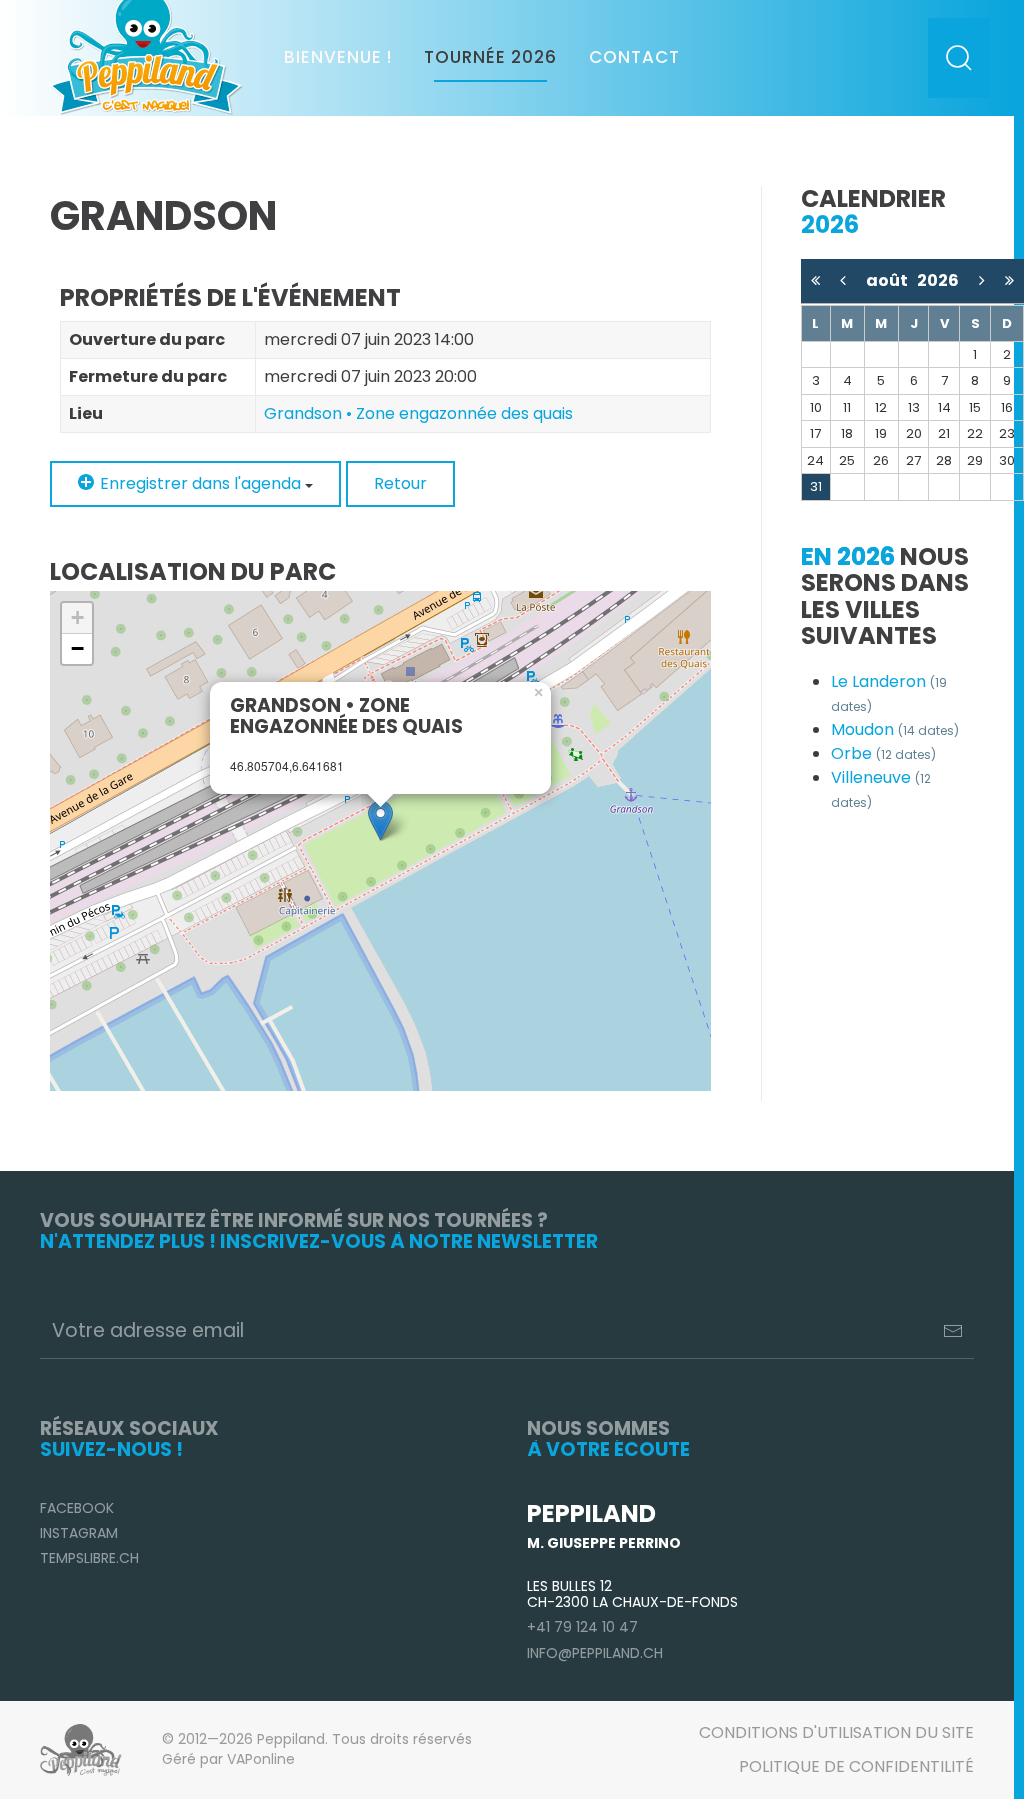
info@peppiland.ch (595, 1653)
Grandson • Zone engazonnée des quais (418, 413)
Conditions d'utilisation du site (836, 1732)
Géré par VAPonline (228, 1759)
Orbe (883, 753)
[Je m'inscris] (953, 1331)
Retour (400, 483)
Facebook (77, 1508)
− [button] (77, 648)
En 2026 (848, 556)
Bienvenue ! (338, 57)
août (891, 280)
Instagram (79, 1533)
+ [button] (77, 617)
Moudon (895, 729)
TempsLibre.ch (89, 1558)
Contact (634, 57)
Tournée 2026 (490, 57)
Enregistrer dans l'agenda (200, 483)
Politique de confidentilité (856, 1766)
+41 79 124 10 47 (582, 1627)
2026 (938, 280)
